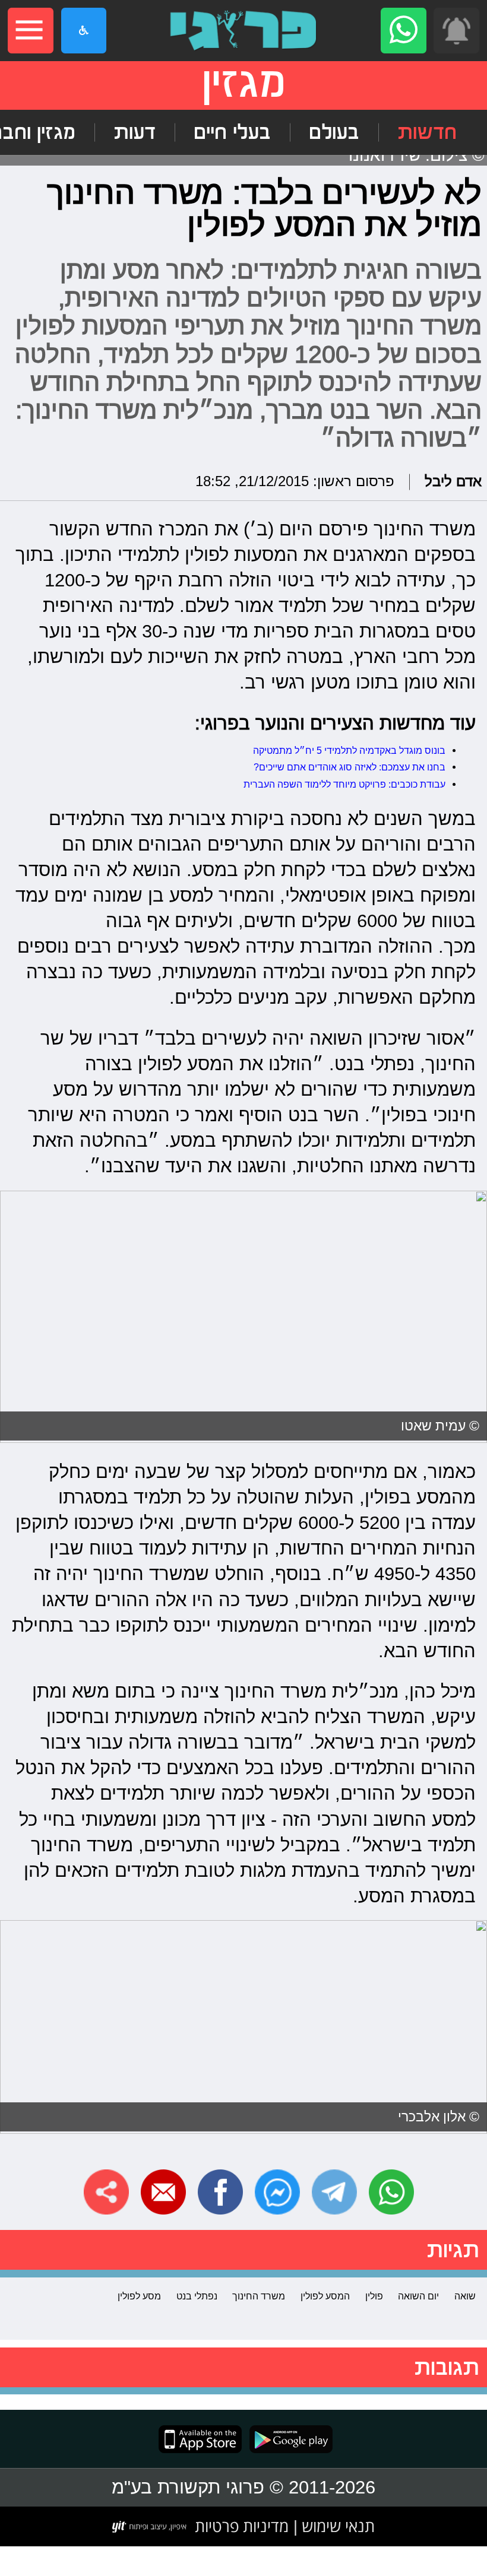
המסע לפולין (325, 2296)
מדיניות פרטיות (242, 2526)
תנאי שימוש (336, 2526)
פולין (374, 2296)
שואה (465, 2296)
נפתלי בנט (197, 2296)
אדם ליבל (453, 482)
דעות (135, 132)
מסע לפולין (139, 2296)
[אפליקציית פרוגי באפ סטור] (200, 2439)
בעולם (334, 132)
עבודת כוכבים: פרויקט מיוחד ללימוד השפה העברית (344, 784)
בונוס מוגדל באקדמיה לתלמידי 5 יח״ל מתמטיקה (349, 750)
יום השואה (418, 2296)
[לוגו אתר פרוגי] (243, 31)
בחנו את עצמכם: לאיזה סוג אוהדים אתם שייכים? (350, 767)
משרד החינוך (259, 2296)
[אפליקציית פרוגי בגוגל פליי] (287, 2439)
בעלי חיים (232, 132)
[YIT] (150, 2527)
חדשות (427, 132)
